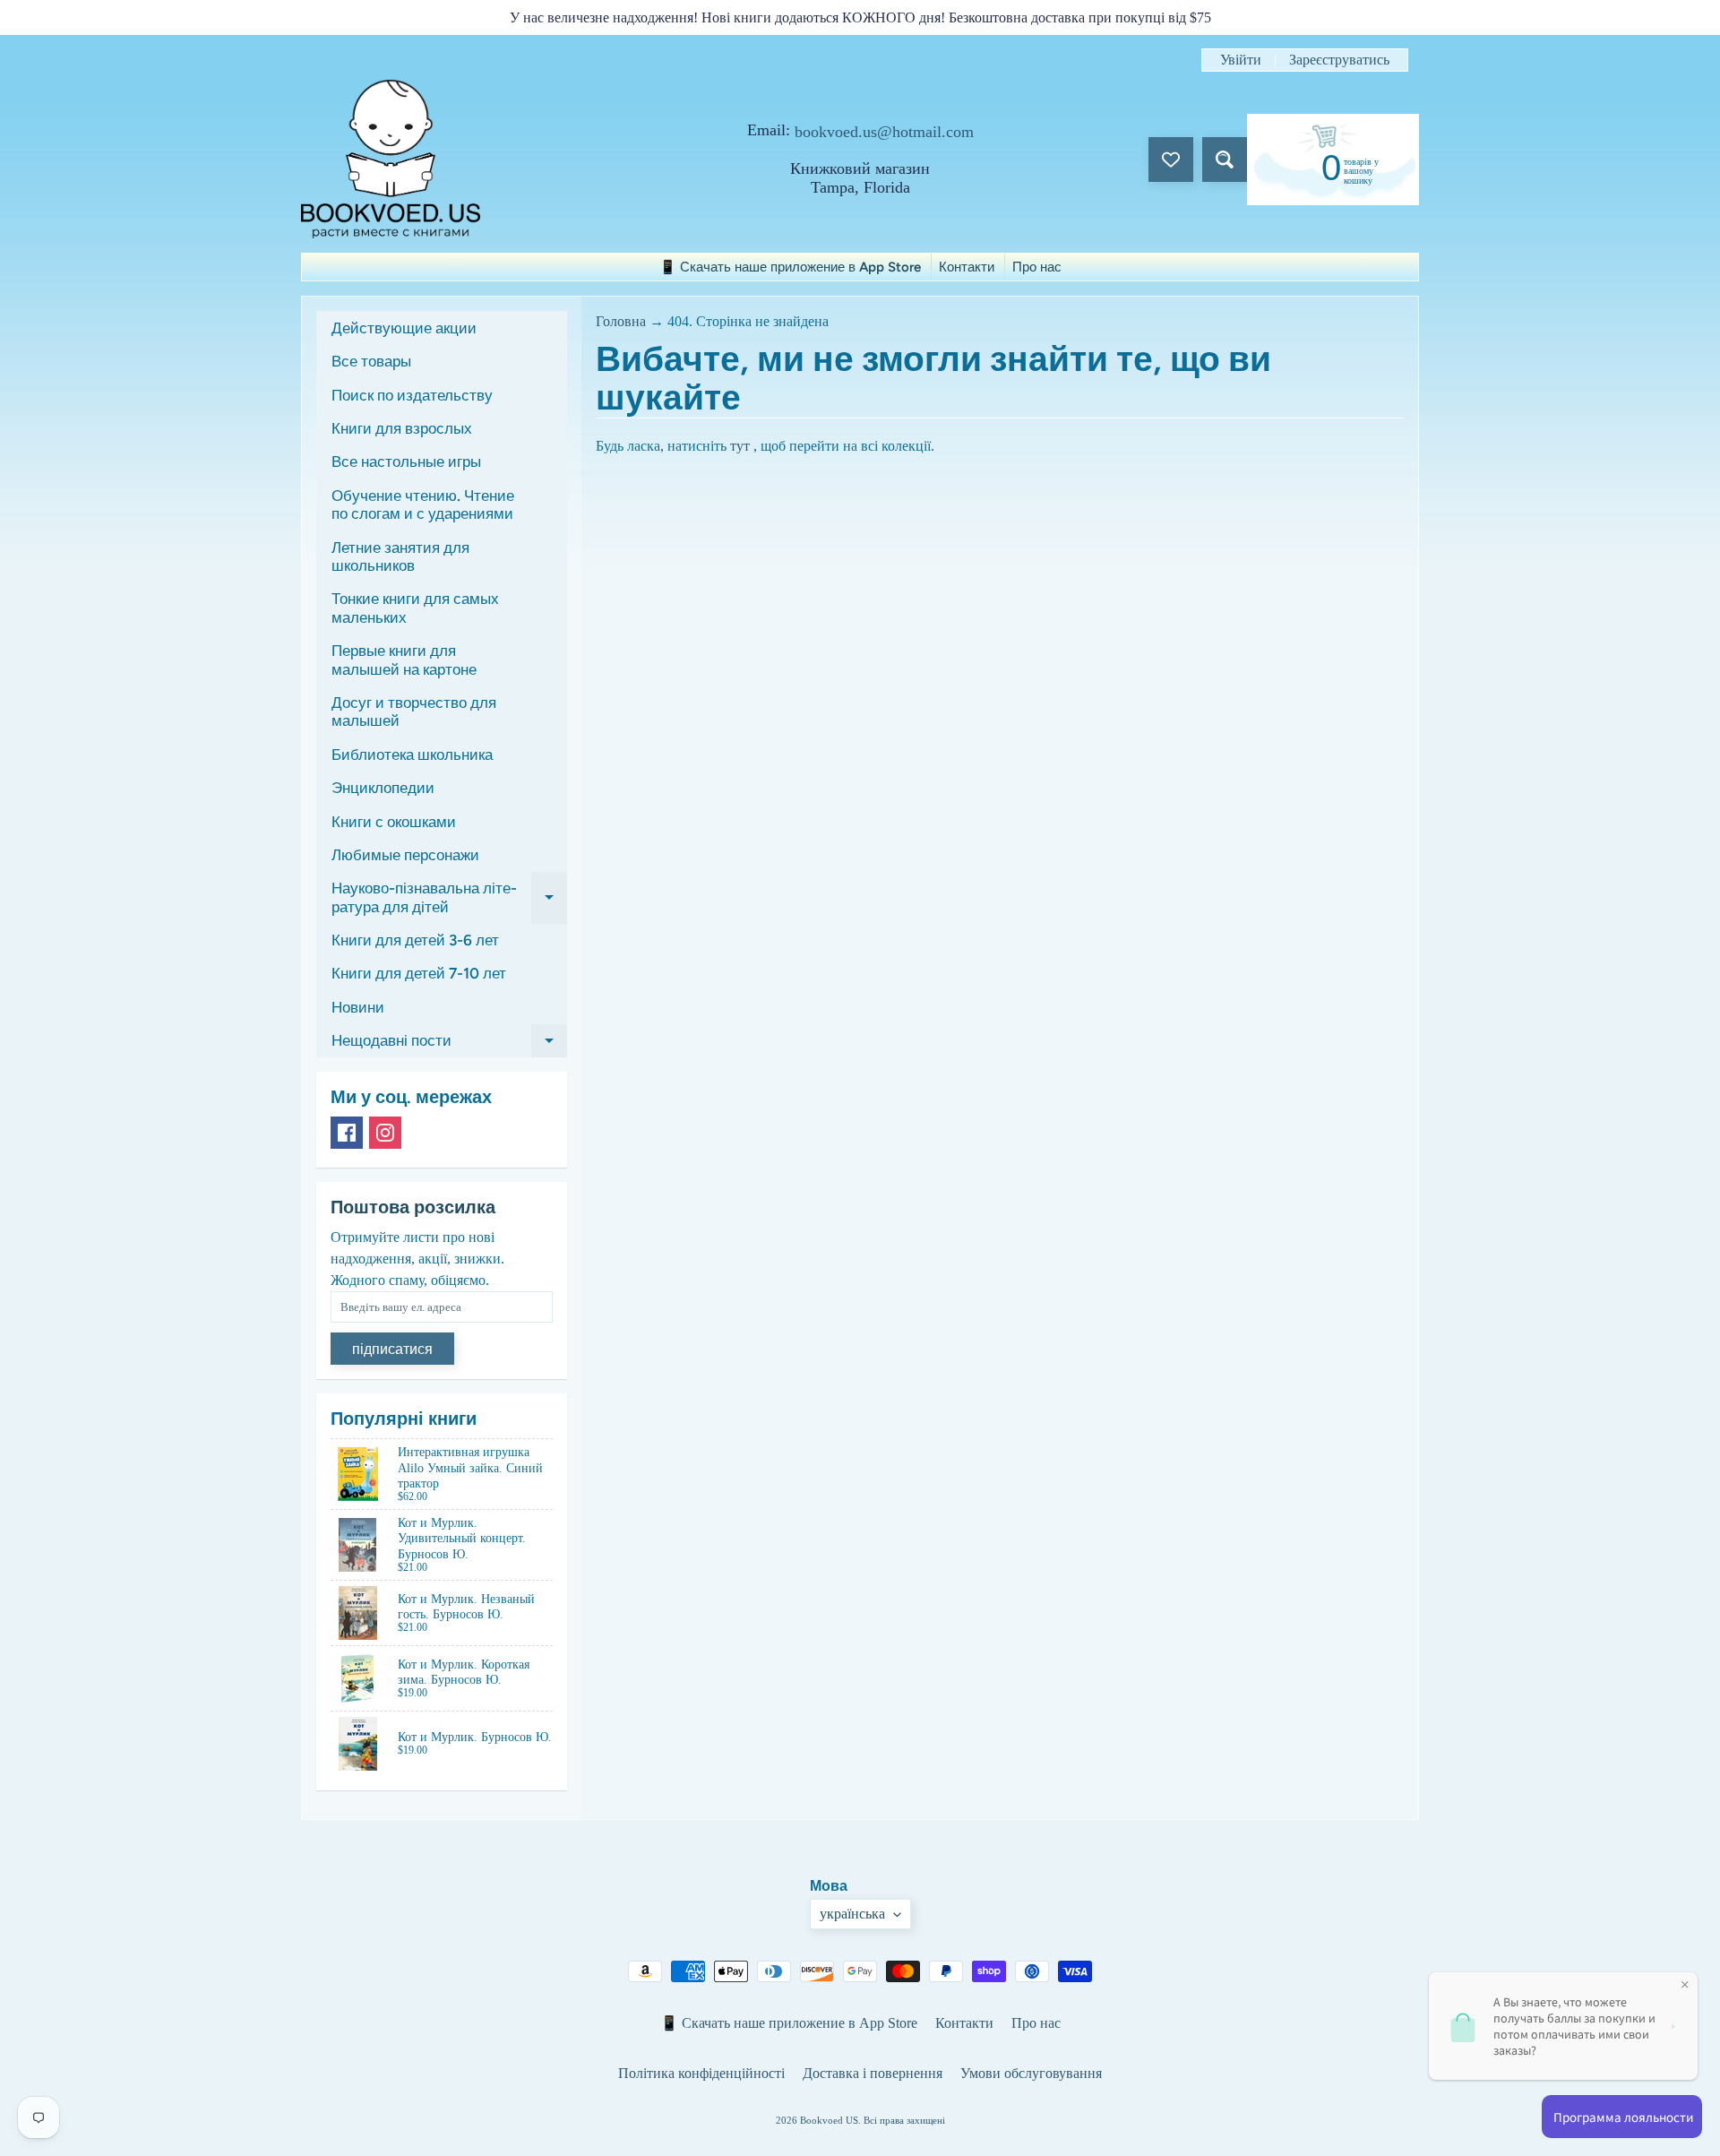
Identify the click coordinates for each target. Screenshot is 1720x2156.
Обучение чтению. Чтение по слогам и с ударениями (423, 505)
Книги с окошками (394, 822)
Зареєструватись (1339, 60)
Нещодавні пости (449, 1044)
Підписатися (392, 1349)
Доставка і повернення (873, 2073)
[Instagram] (385, 1133)
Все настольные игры (406, 461)
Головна (621, 321)
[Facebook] (347, 1133)
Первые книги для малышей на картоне (404, 660)
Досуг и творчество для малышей (414, 711)
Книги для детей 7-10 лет (419, 973)
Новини (358, 1007)
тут (740, 446)
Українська (852, 1914)
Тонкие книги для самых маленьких (415, 608)
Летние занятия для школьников (400, 556)
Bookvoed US (829, 2120)
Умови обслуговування (1031, 2073)
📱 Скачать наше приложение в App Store (790, 267)
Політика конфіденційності (701, 2073)
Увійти (1241, 60)
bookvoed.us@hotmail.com (884, 132)
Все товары (371, 361)
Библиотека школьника (412, 755)
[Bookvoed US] (391, 159)
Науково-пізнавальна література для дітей (449, 898)
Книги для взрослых (402, 428)
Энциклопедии (383, 788)
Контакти (967, 267)
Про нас (1037, 267)
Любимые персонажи (405, 855)
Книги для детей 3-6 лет (415, 940)
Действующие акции (404, 328)
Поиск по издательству (412, 395)
